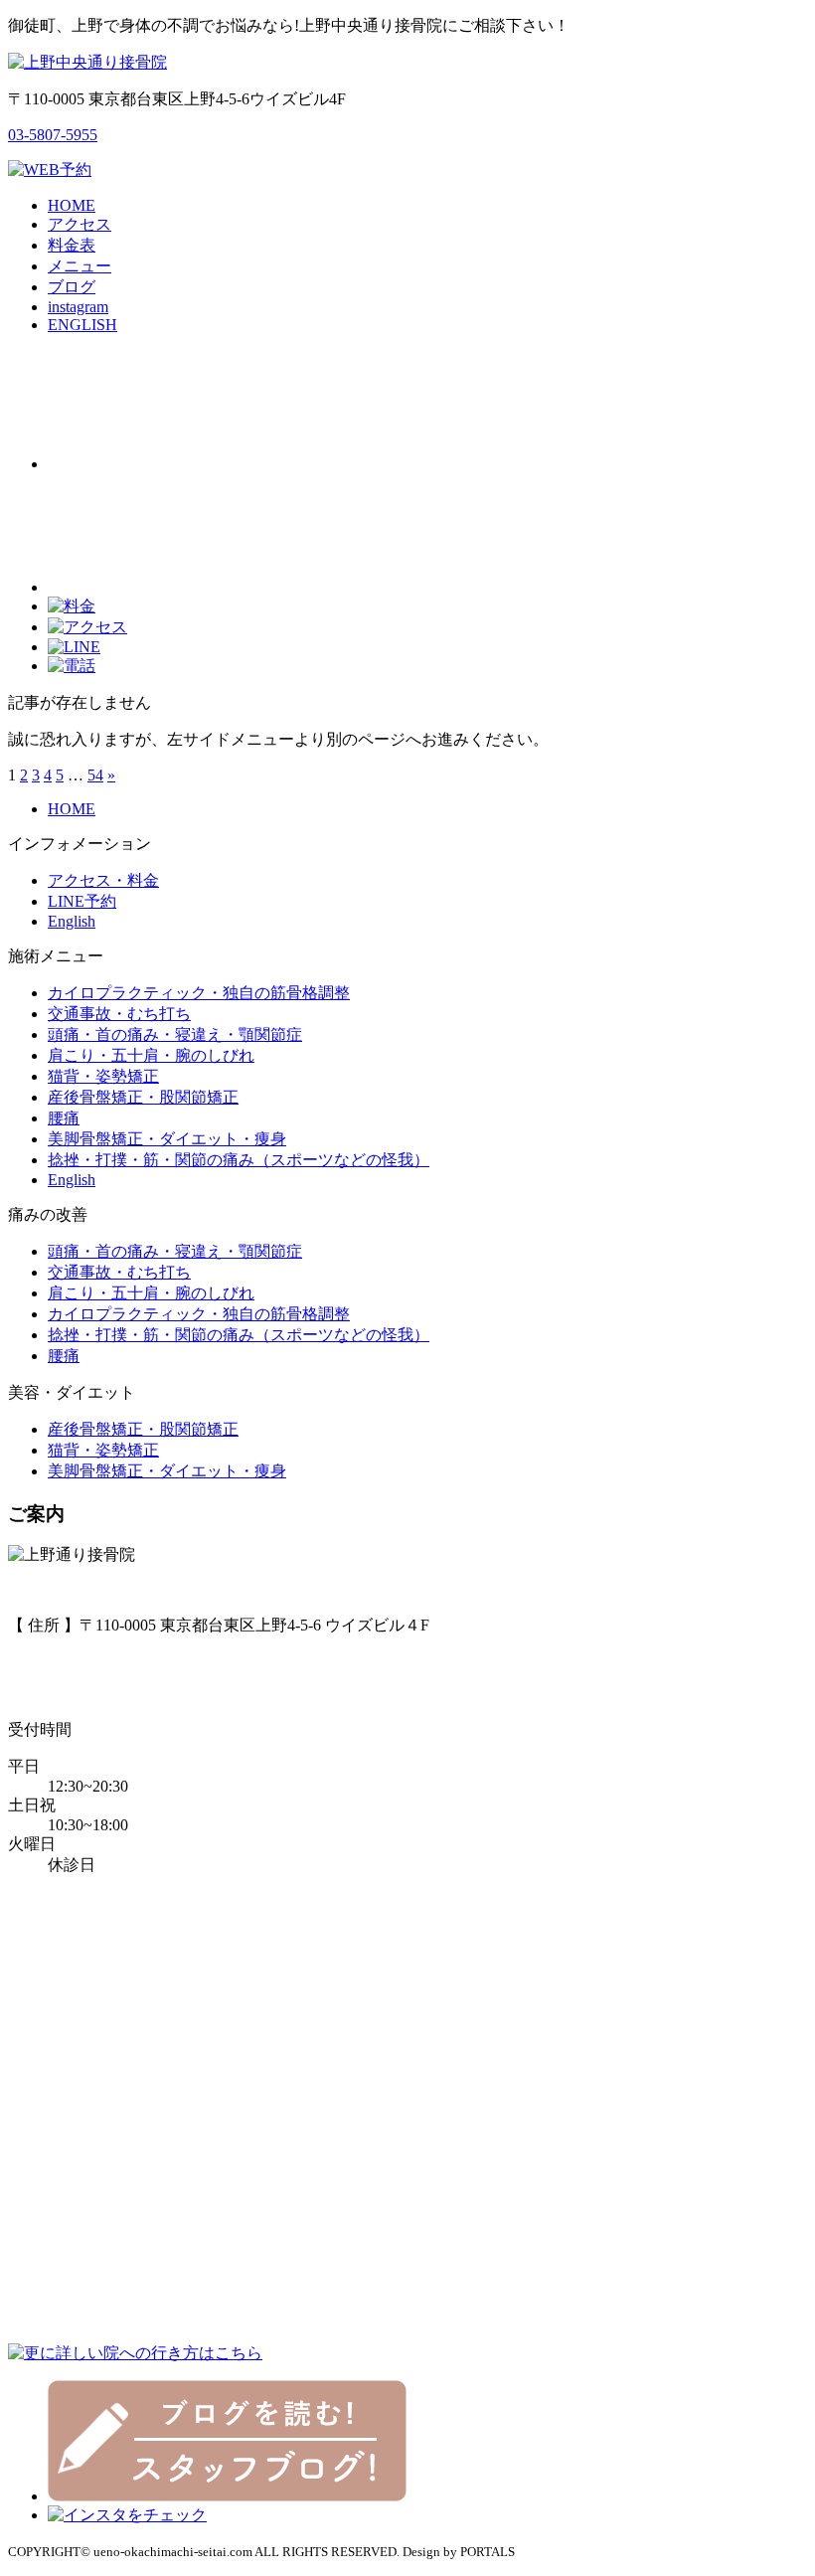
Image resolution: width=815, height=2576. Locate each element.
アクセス (80, 224)
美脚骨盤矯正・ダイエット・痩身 (167, 1139)
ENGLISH (82, 325)
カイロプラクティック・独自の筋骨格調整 (199, 993)
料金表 (72, 245)
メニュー (80, 266)
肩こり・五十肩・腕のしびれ (151, 1055)
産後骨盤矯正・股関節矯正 (143, 1097)
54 (95, 775)
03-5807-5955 (53, 135)
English (72, 921)
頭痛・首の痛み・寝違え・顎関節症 (175, 1034)
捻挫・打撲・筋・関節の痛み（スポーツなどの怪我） (239, 1160)
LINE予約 (82, 901)
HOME (72, 205)
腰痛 (64, 1118)
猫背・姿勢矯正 (103, 1076)
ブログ (72, 287)
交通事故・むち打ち (119, 1014)
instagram (78, 307)
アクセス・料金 (103, 880)
